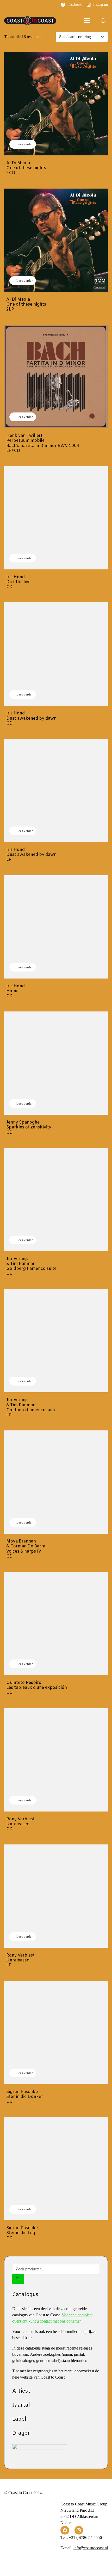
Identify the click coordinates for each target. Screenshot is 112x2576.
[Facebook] (65, 2530)
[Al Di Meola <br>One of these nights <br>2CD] (56, 104)
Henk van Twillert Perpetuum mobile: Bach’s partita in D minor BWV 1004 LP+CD (43, 443)
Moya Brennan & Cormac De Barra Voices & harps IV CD (26, 1549)
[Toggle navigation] (87, 21)
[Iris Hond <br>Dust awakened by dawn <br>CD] (56, 654)
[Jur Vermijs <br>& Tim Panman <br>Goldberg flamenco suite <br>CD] (56, 1200)
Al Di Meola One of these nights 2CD (26, 168)
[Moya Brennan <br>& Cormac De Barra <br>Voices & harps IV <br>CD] (56, 1482)
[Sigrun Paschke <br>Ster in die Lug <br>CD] (56, 2169)
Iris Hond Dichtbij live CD (18, 582)
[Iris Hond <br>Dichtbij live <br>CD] (56, 518)
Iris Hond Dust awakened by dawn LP (31, 855)
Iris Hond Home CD (15, 991)
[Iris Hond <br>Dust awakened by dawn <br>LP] (56, 790)
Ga (18, 2279)
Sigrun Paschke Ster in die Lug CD (22, 2233)
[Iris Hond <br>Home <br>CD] (56, 927)
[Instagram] (79, 2530)
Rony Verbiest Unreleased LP (20, 1960)
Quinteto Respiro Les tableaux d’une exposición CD (37, 1688)
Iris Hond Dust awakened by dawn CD (31, 718)
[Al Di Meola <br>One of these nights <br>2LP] (56, 240)
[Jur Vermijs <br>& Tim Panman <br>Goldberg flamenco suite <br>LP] (56, 1341)
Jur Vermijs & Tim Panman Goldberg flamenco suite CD (31, 1266)
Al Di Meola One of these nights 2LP (26, 305)
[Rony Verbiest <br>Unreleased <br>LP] (56, 1896)
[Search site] (103, 21)
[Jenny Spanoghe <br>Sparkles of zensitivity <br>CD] (56, 1063)
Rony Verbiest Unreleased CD (20, 1824)
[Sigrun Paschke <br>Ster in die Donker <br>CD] (56, 2033)
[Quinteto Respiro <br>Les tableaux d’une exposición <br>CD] (56, 1623)
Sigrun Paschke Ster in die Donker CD (25, 2097)
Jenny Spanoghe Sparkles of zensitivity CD (29, 1127)
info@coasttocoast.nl (91, 2548)
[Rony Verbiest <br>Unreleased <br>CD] (56, 1760)
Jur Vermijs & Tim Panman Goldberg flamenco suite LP (31, 1407)
